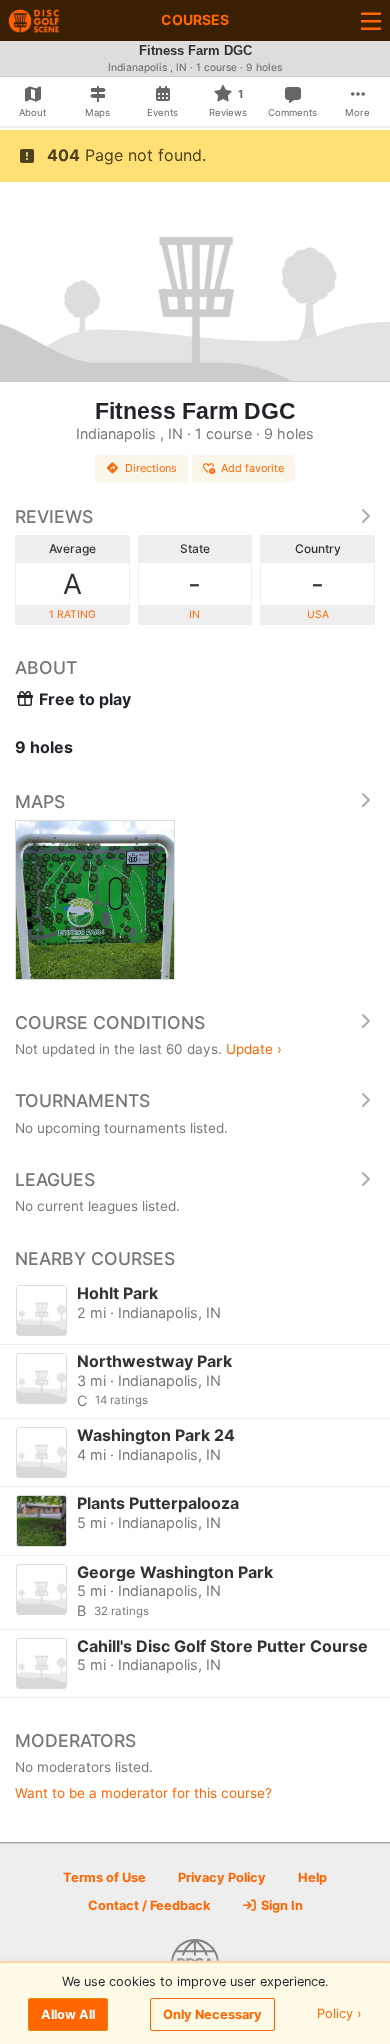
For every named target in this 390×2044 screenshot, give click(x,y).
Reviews (54, 516)
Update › (254, 1049)
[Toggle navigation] (371, 20)
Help (312, 1877)
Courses (195, 19)
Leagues (55, 1179)
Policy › (339, 2014)
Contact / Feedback (149, 1905)
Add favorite (252, 468)
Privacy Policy (222, 1877)
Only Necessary (212, 2014)
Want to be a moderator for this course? (143, 1793)
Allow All (68, 2014)
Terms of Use (104, 1877)
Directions (151, 468)
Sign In (280, 1905)
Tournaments (82, 1100)
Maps (40, 801)
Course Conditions (110, 1022)
